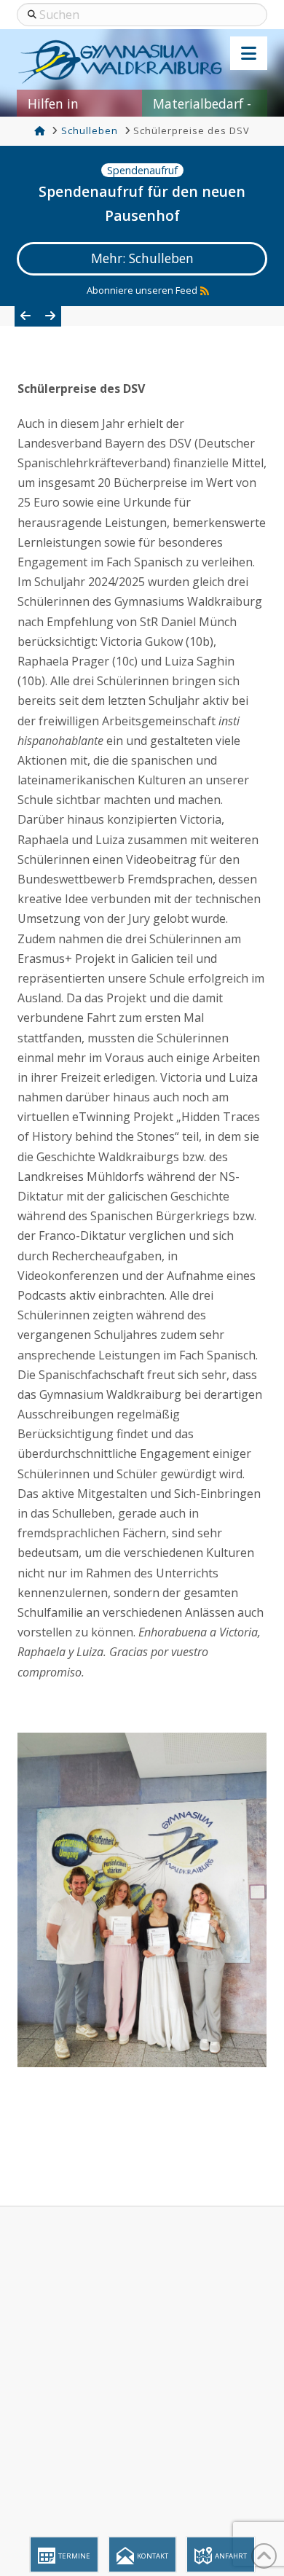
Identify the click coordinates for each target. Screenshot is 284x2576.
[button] (249, 53)
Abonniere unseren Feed (142, 290)
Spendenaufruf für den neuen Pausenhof (142, 203)
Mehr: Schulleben (142, 258)
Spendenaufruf (142, 170)
